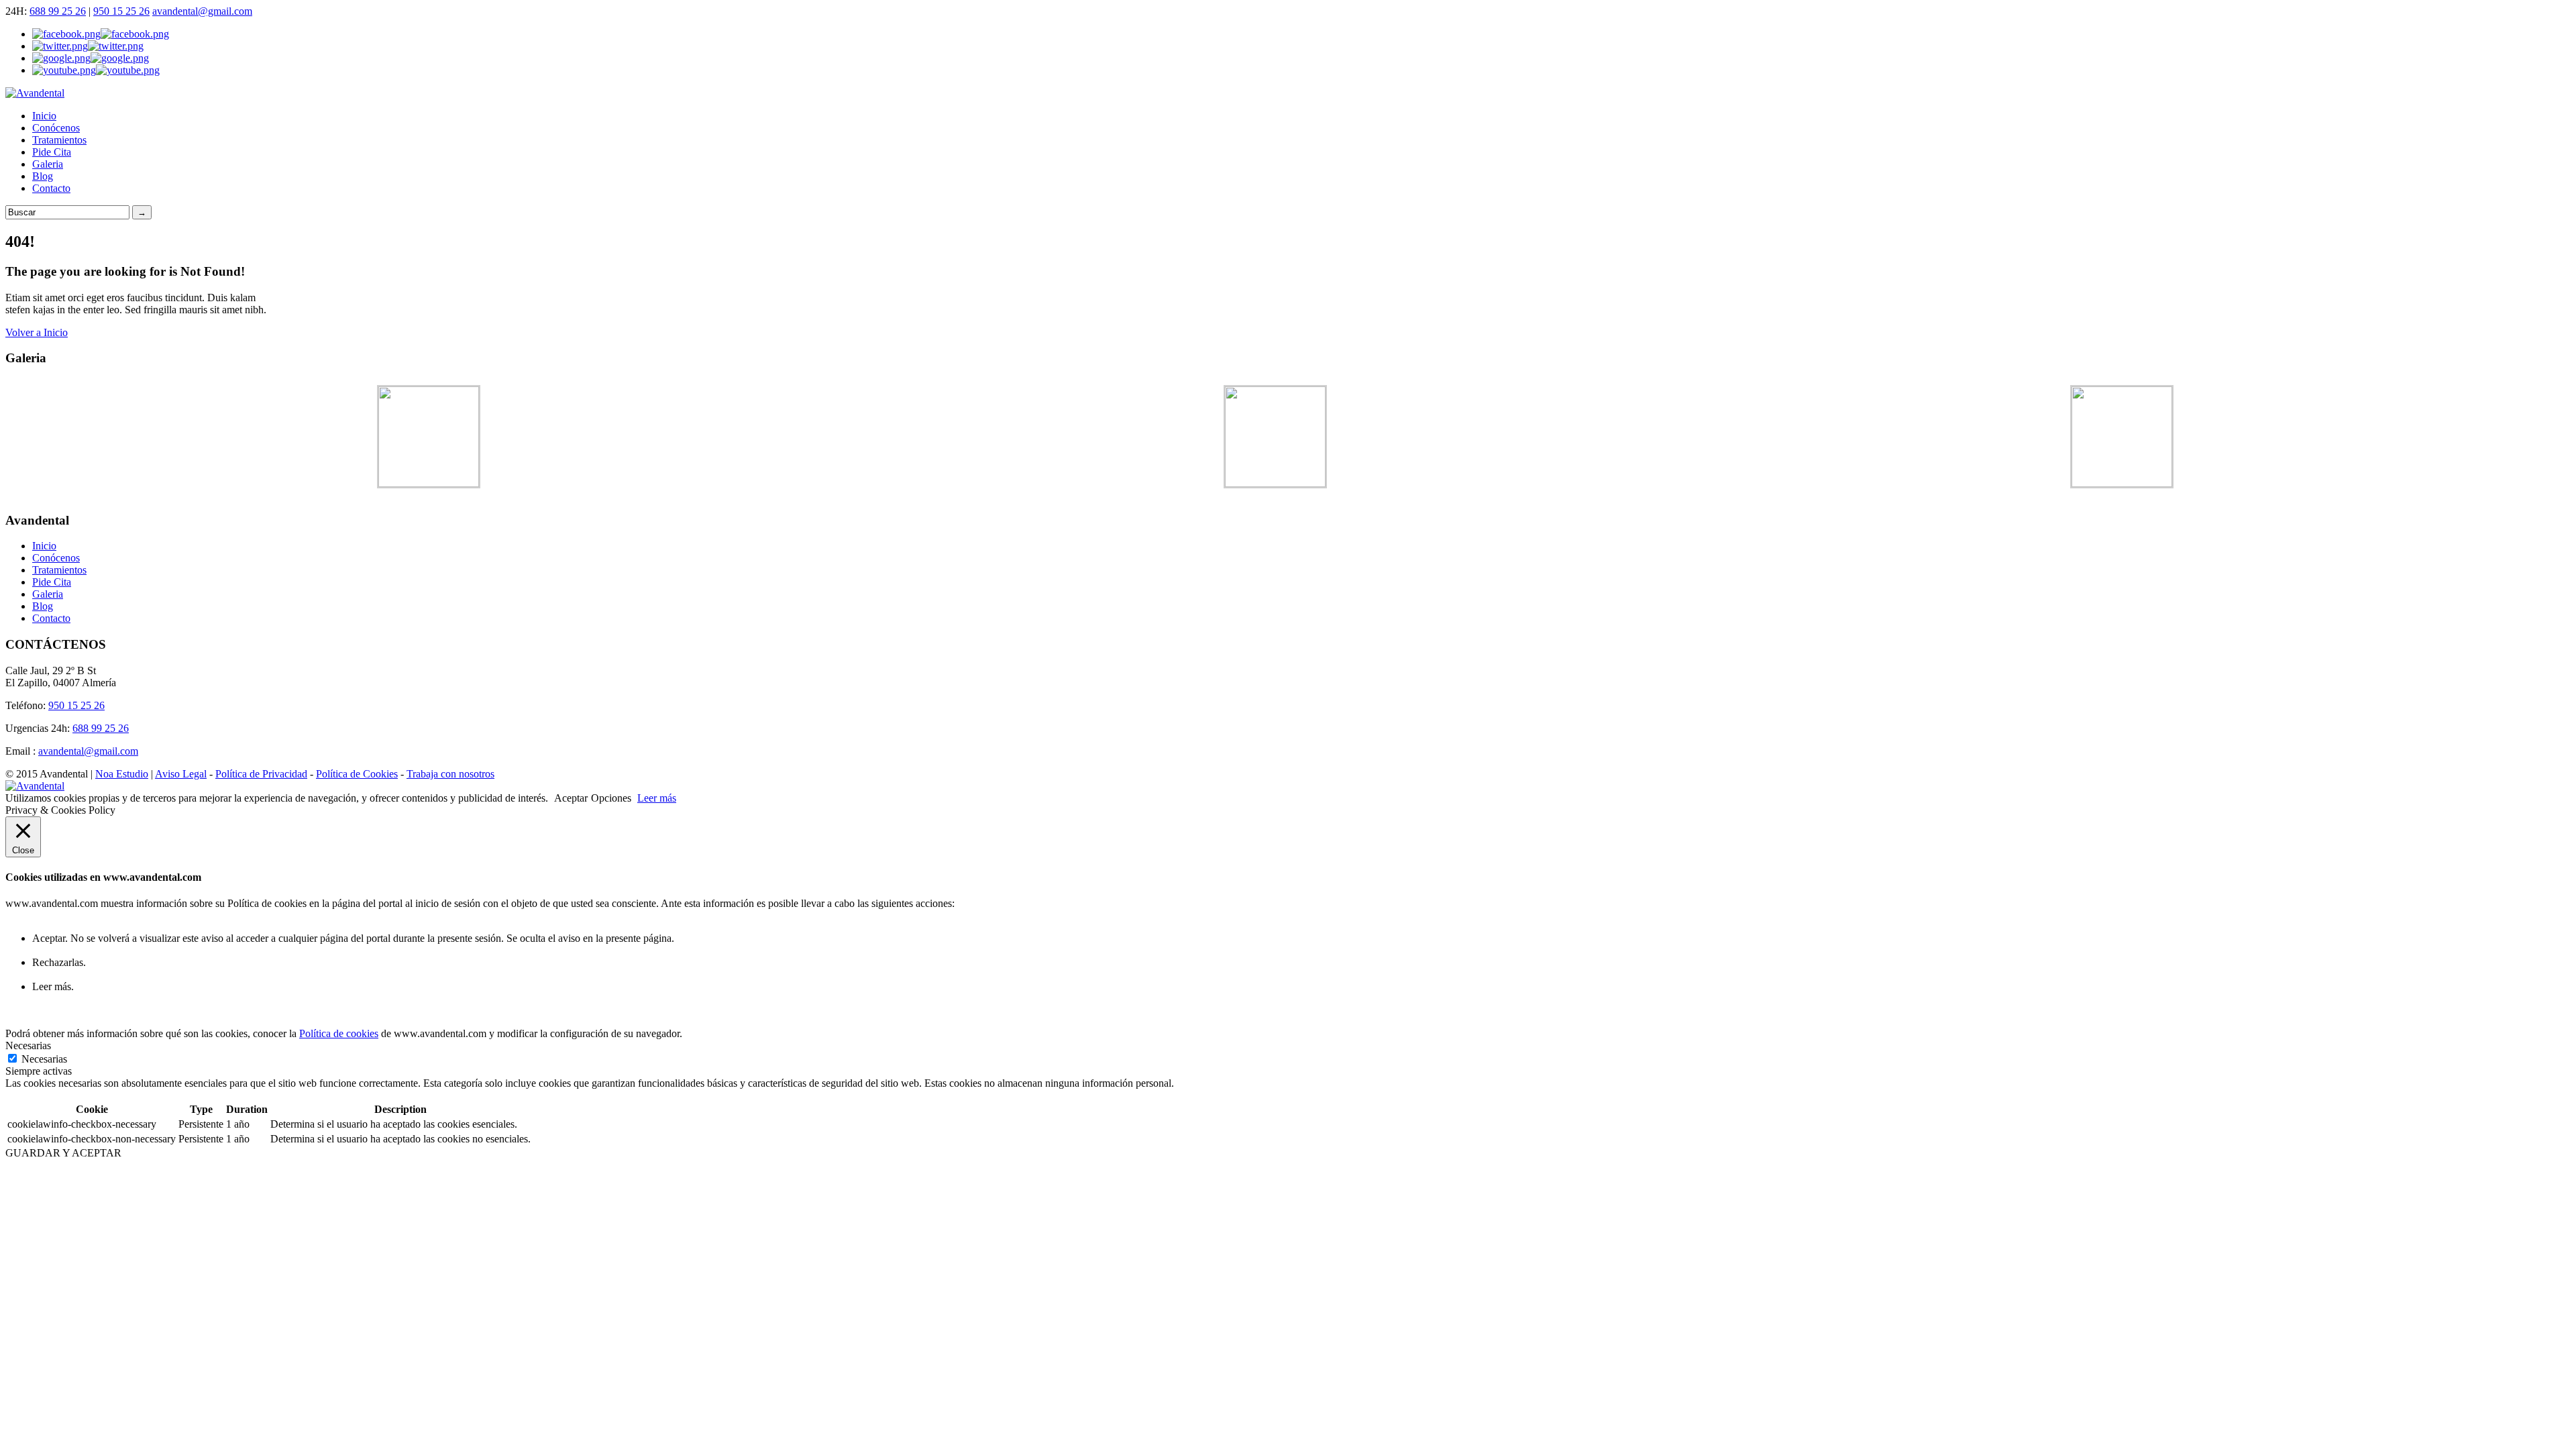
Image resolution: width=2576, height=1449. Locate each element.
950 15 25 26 (121, 11)
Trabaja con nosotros (450, 774)
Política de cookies (339, 1033)
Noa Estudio (122, 774)
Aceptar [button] (571, 798)
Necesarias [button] (28, 1045)
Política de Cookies (357, 774)
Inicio (44, 116)
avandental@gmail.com (202, 11)
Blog (43, 176)
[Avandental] (35, 93)
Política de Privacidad (261, 774)
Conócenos (56, 128)
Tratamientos (59, 140)
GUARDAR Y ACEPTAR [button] (63, 1153)
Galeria (48, 164)
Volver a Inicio (37, 332)
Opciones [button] (611, 798)
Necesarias (44, 1059)
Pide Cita (52, 152)
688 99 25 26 (58, 11)
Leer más (657, 798)
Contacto (51, 188)
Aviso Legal (181, 774)
